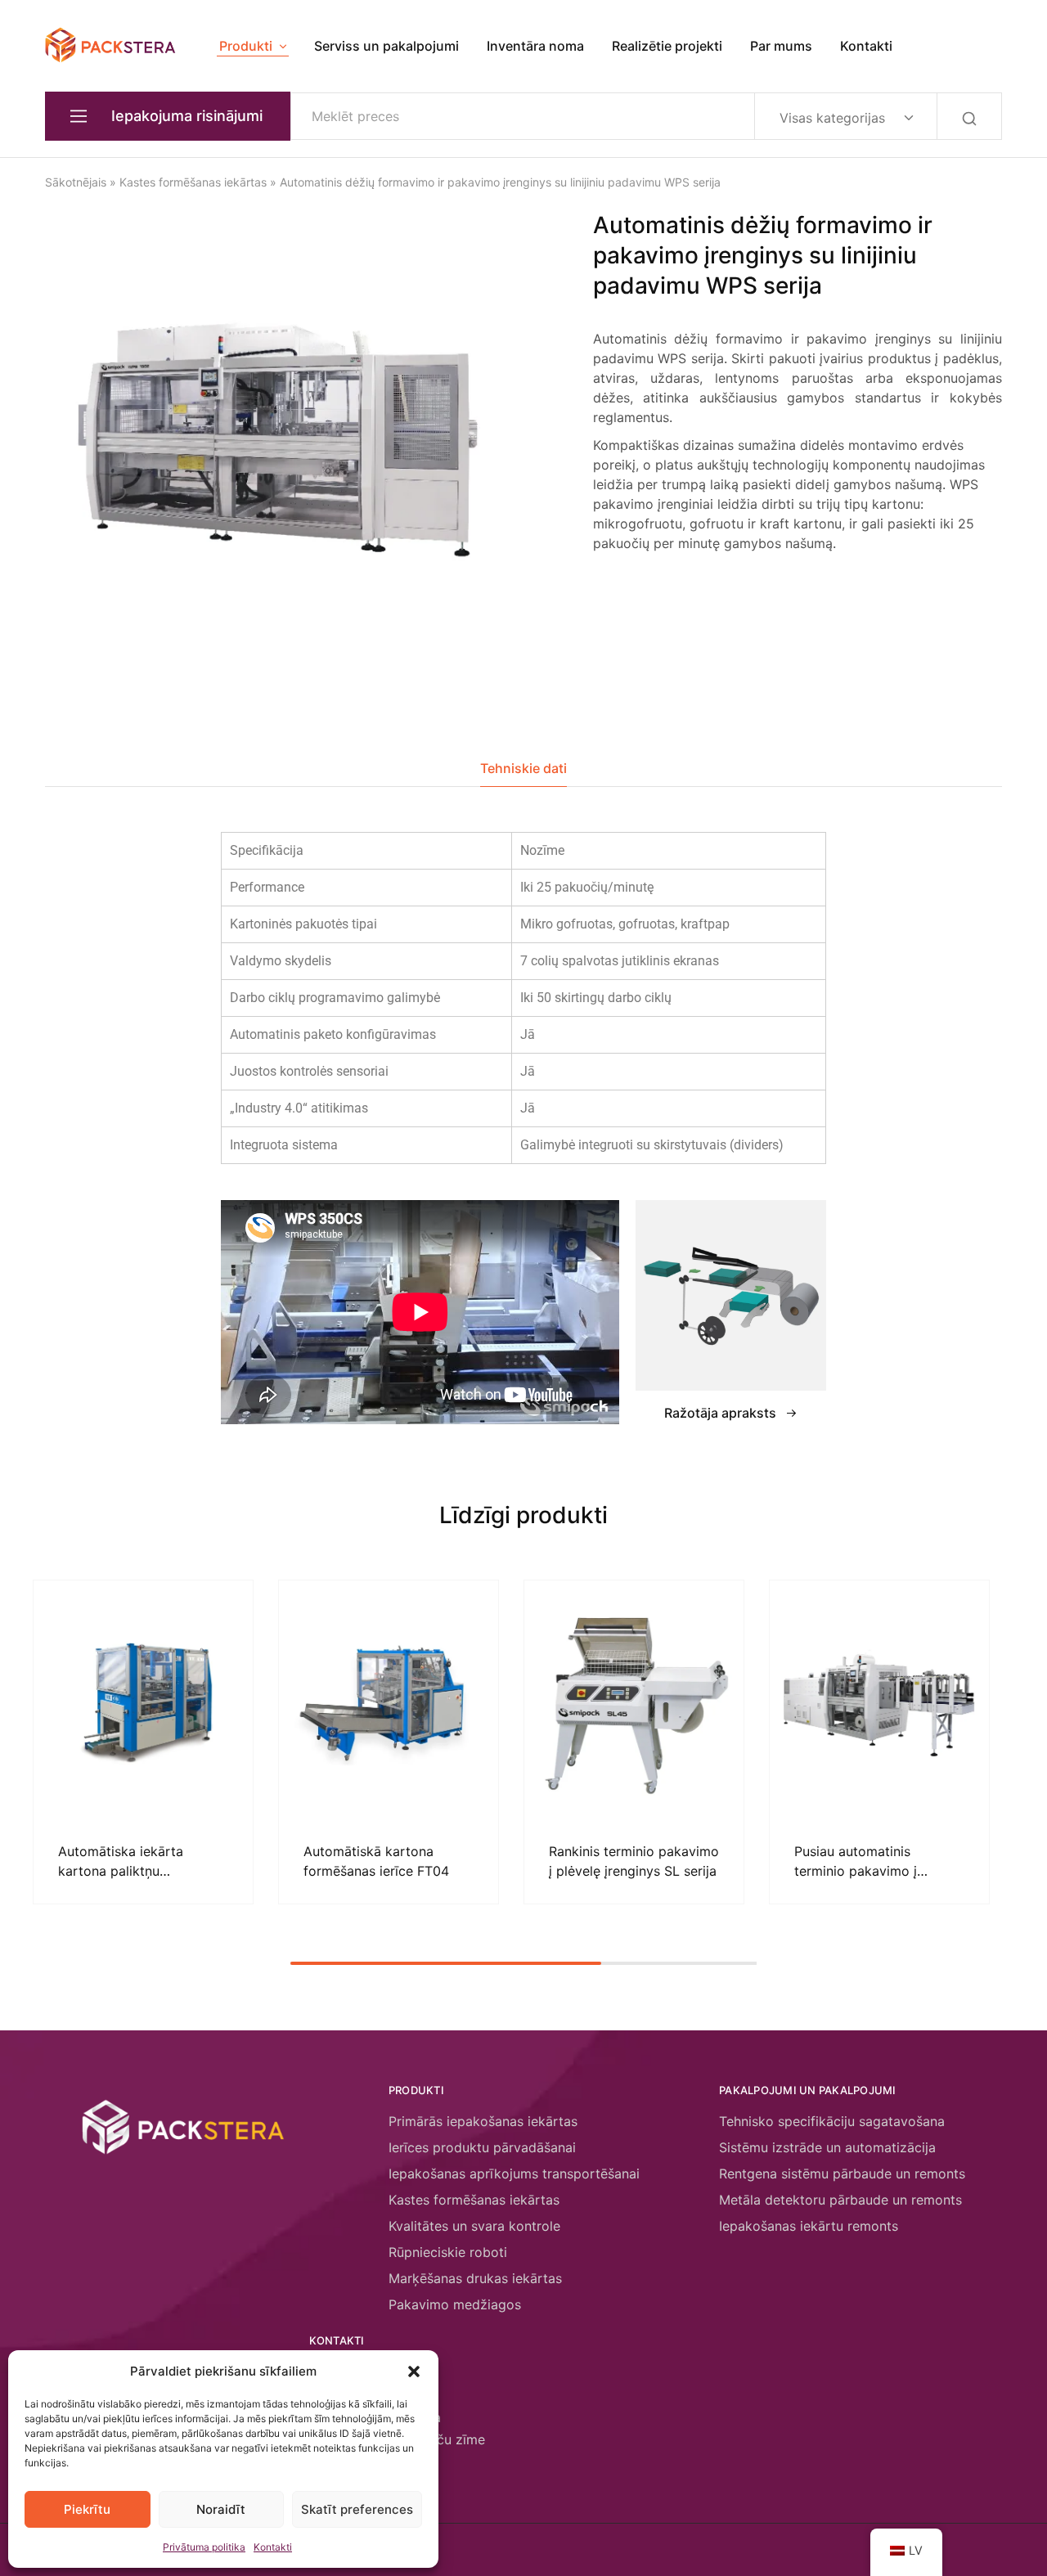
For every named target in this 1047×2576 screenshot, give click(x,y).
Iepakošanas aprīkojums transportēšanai (514, 2174)
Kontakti (273, 2547)
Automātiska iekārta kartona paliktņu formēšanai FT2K (121, 1870)
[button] (414, 2371)
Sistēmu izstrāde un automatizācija (827, 2147)
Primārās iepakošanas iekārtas (483, 2121)
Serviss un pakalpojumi (386, 46)
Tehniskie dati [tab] (523, 768)
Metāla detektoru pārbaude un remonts (840, 2200)
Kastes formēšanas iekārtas (193, 182)
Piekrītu (87, 2509)
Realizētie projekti (667, 46)
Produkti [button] (246, 46)
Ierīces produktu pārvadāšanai (482, 2147)
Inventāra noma (535, 46)
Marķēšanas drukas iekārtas (475, 2278)
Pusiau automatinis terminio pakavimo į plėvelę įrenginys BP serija (875, 1870)
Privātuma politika (204, 2547)
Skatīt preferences (357, 2509)
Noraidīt (221, 2509)
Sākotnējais (76, 182)
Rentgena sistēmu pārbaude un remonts (842, 2174)
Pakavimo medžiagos (455, 2304)
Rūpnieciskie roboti (448, 2252)
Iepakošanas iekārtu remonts (809, 2226)
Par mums (781, 46)
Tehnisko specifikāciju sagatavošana (832, 2121)
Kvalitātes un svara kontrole (474, 2226)
